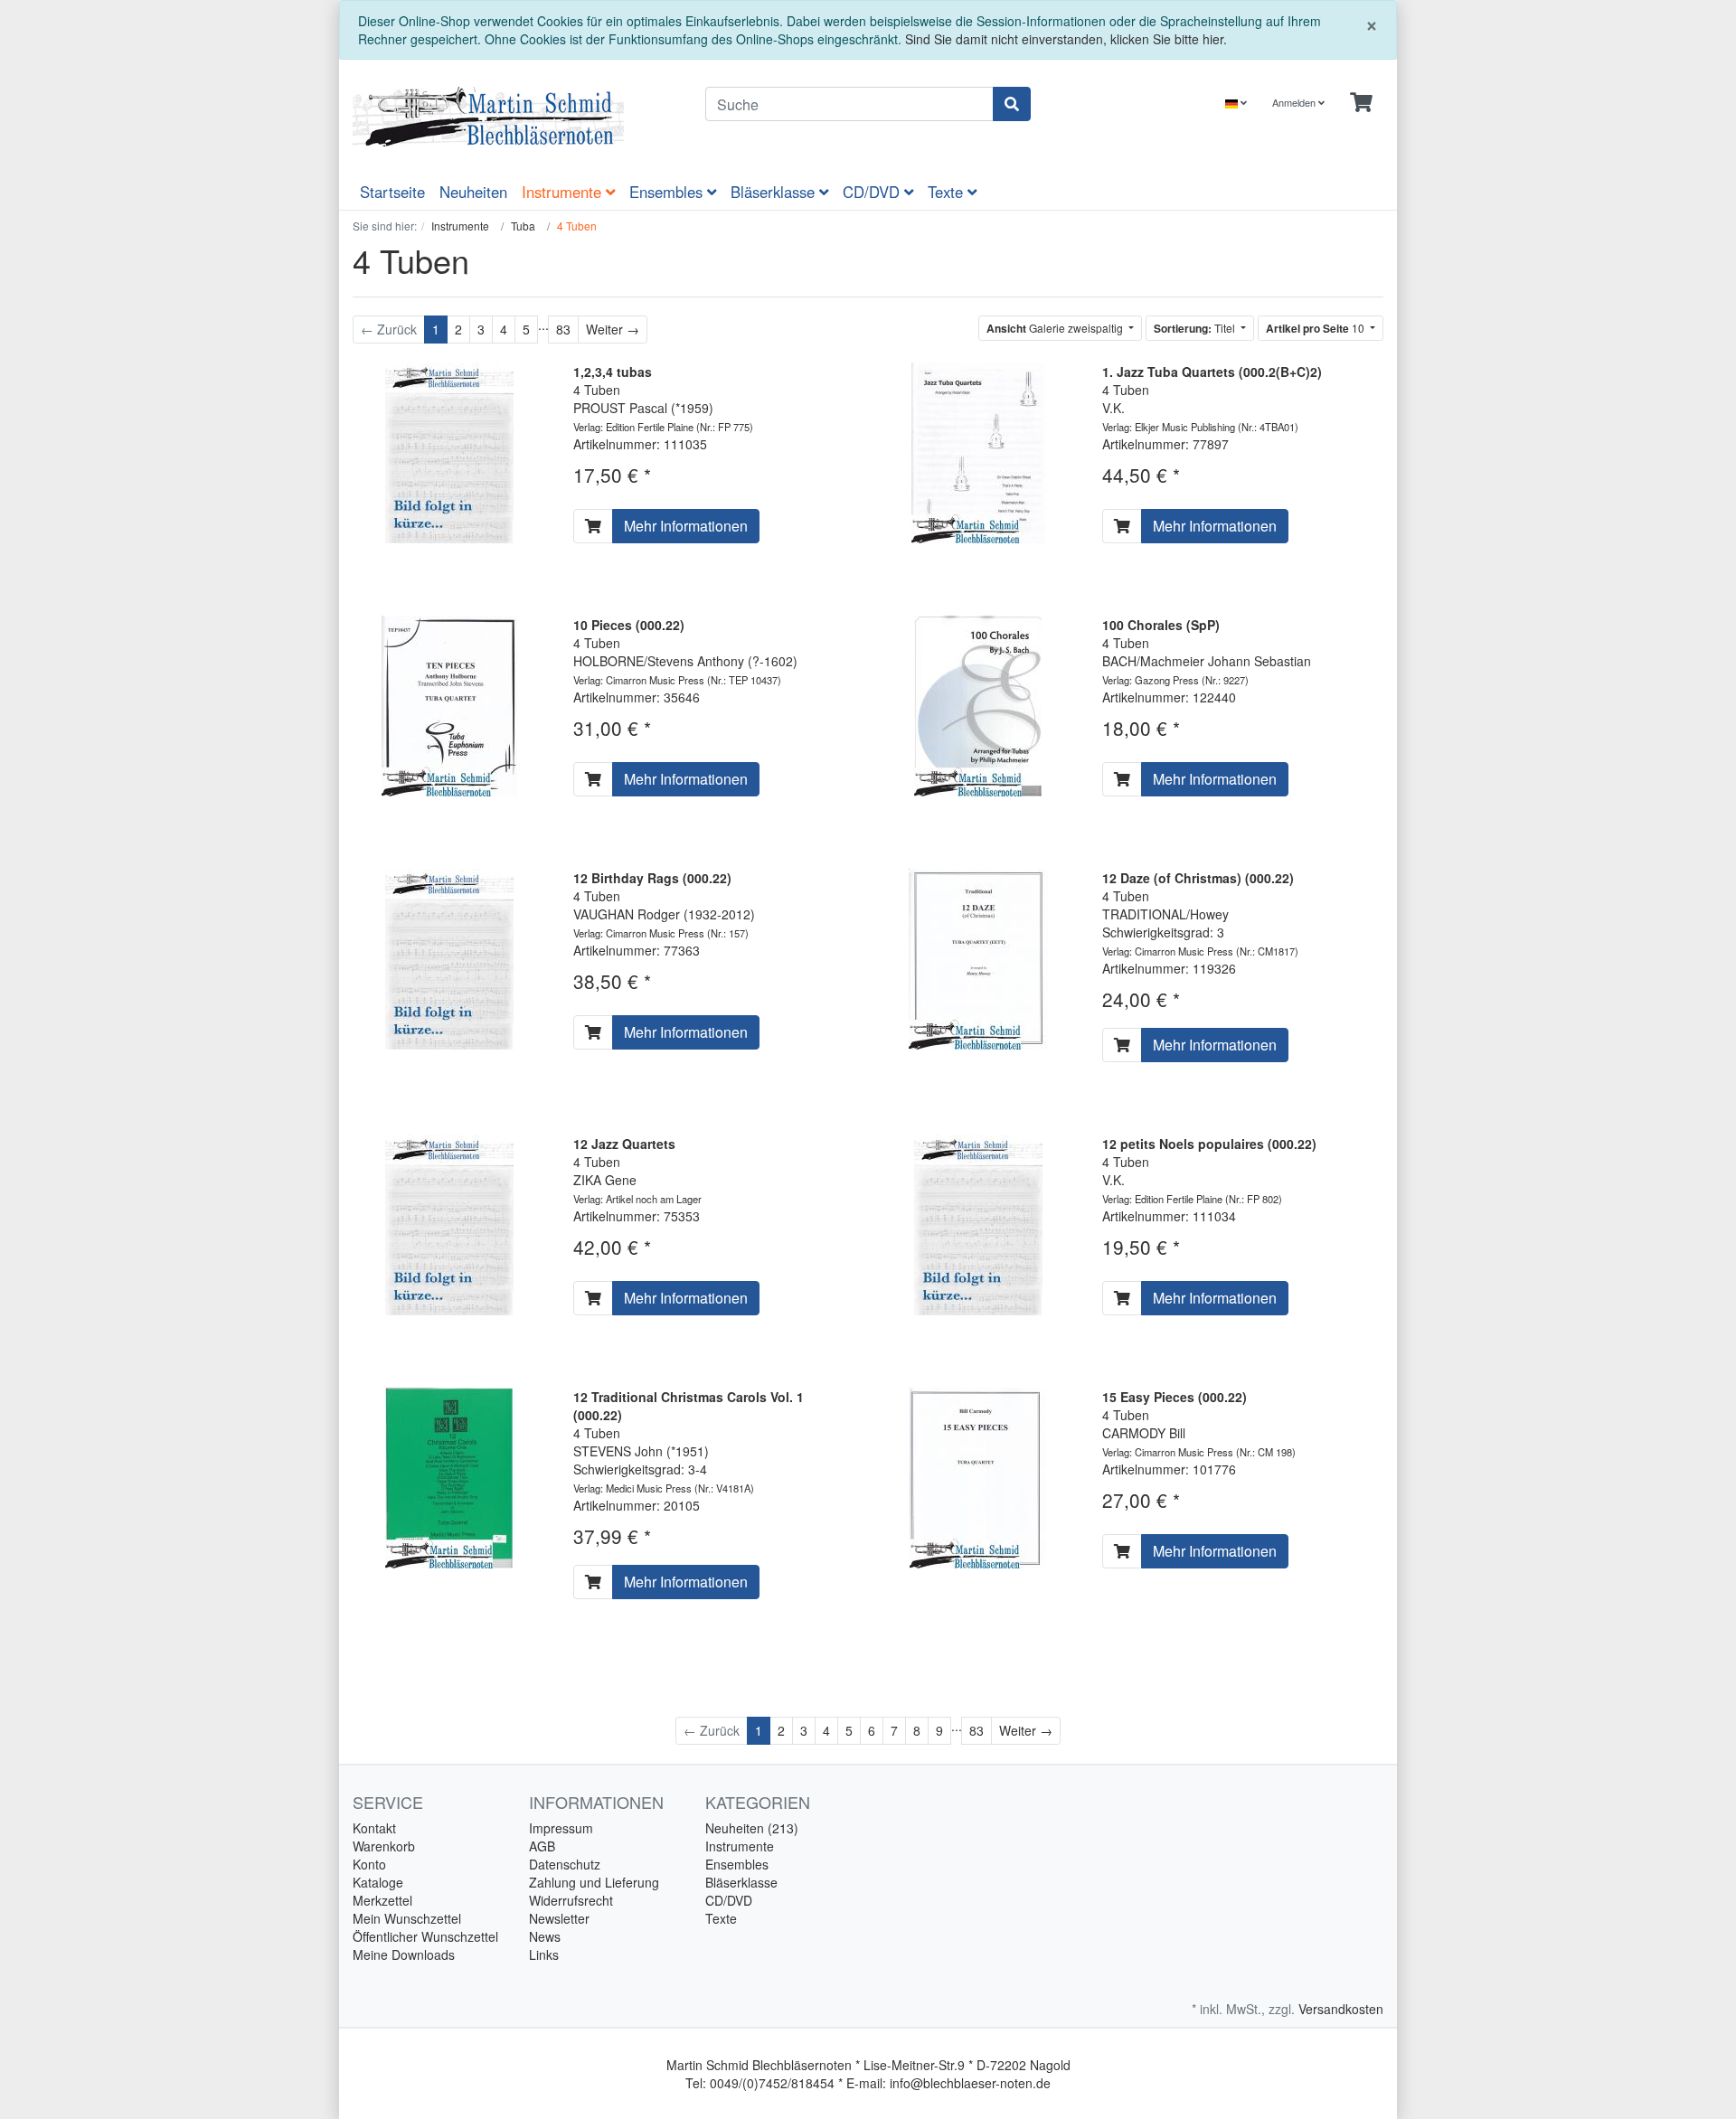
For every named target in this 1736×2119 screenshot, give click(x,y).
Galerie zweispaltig (1056, 328)
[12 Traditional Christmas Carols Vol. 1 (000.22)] (449, 1475)
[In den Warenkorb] (593, 526)
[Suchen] (1012, 104)
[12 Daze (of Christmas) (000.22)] (978, 956)
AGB (542, 1846)
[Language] (1236, 103)
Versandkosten (1341, 2009)
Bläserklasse (775, 192)
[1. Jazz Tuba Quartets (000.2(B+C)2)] (978, 450)
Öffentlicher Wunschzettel (425, 1936)
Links (544, 1954)
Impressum (561, 1828)
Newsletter (559, 1918)
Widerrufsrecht (571, 1900)
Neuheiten (473, 192)
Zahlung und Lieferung (594, 1882)
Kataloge (378, 1882)
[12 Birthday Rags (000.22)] (449, 956)
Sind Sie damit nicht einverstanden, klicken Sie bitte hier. (1066, 39)
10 (1316, 328)
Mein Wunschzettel (407, 1918)
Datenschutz (565, 1864)
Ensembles (668, 192)
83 (563, 329)
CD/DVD (873, 192)
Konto (369, 1864)
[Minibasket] (1361, 103)
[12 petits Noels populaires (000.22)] (978, 1222)
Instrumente (564, 192)
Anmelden (1295, 102)
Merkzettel (382, 1900)
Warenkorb (384, 1846)
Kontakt (374, 1828)
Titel (1196, 328)
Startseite (392, 192)
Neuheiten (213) (752, 1828)
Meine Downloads (404, 1954)
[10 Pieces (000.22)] (449, 703)
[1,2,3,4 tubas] (449, 450)
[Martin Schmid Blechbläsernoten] (515, 117)
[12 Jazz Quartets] (449, 1222)
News (545, 1936)
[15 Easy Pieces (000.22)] (978, 1475)
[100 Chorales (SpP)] (978, 703)
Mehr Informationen (686, 526)
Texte (948, 192)
